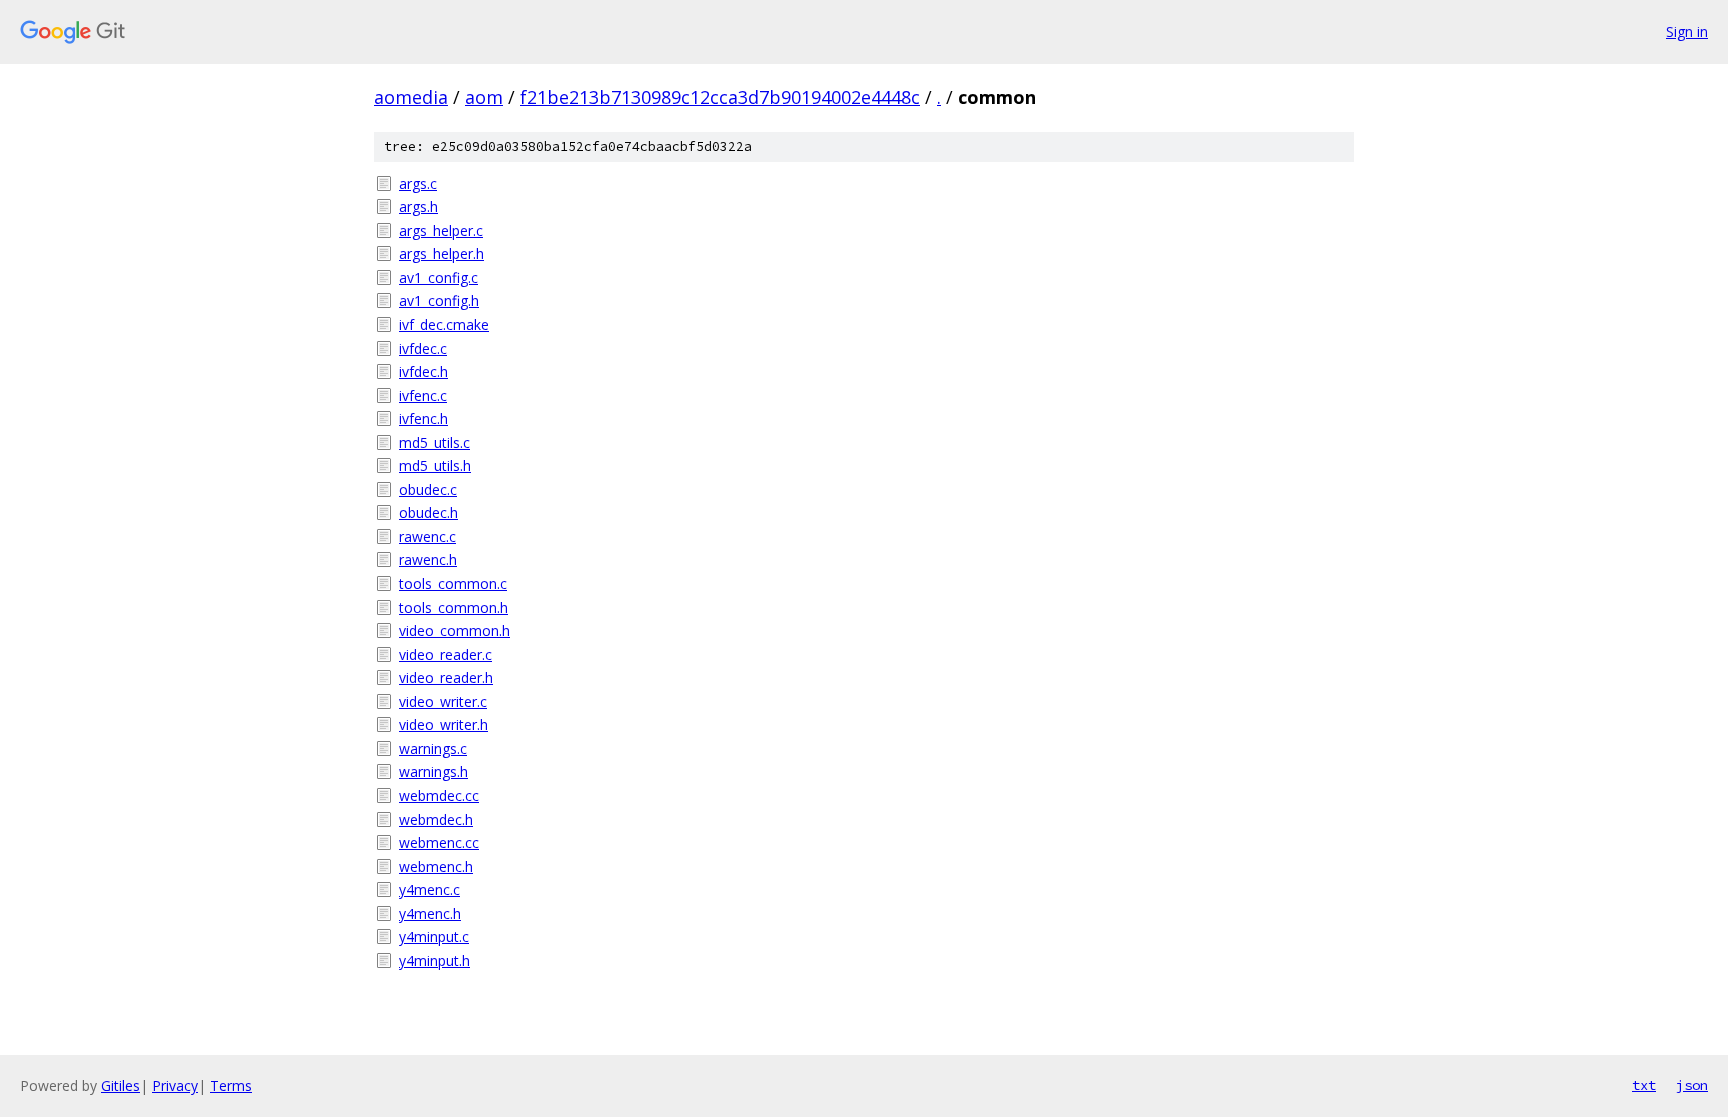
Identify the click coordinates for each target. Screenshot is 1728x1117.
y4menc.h (430, 913)
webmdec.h (436, 819)
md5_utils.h (435, 465)
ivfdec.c (423, 348)
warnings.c (433, 748)
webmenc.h (436, 866)
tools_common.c (453, 583)
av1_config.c (438, 277)
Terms (231, 1085)
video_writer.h (443, 724)
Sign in (1687, 31)
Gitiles (120, 1085)
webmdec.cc (439, 795)
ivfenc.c (423, 395)
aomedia (411, 97)
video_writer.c (443, 701)
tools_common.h (453, 607)
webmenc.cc (439, 842)
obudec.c (428, 489)
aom (484, 97)
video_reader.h (446, 677)
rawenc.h (428, 559)
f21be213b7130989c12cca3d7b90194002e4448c (720, 97)
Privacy (175, 1085)
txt (1644, 1085)
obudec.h (428, 512)
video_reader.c (445, 654)
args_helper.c (441, 230)
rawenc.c (427, 536)
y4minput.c (434, 936)
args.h (418, 206)
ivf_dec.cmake (444, 324)
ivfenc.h (423, 418)
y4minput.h (434, 960)
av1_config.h (439, 300)
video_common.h (454, 630)
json (1692, 1085)
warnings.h (433, 771)
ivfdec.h (423, 371)
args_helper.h (441, 253)
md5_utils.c (434, 442)
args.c (418, 183)
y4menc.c (429, 889)
